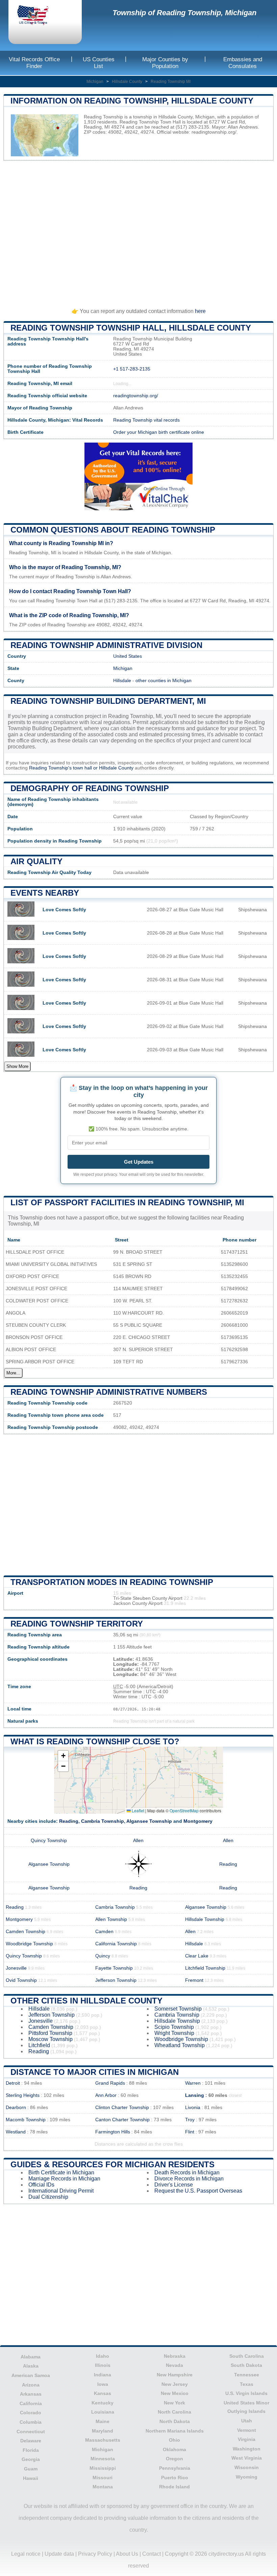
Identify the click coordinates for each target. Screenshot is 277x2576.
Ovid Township (21, 1980)
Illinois (103, 2365)
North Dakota (175, 2421)
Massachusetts (103, 2440)
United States (128, 656)
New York (174, 2403)
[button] (63, 1756)
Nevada (174, 2365)
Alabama (31, 2357)
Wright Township (174, 2033)
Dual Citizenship (48, 2197)
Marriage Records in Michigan (64, 2179)
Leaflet (137, 1810)
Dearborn (16, 2108)
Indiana (103, 2375)
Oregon (174, 2459)
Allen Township (111, 1919)
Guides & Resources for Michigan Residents (112, 2164)
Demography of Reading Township (90, 788)
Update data (59, 2554)
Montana (103, 2487)
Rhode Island (174, 2487)
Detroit (13, 2083)
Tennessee (247, 2375)
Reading (69, 1821)
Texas (247, 2384)
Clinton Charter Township (122, 2108)
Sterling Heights (23, 2095)
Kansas (103, 2393)
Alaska (31, 2366)
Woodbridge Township (29, 1944)
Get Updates (139, 1162)
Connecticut (31, 2432)
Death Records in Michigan (187, 2172)
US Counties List (99, 63)
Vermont (247, 2430)
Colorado (31, 2413)
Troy (190, 2120)
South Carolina (247, 2356)
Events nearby (45, 893)
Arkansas (31, 2394)
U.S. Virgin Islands (246, 2393)
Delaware (31, 2441)
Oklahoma (174, 2449)
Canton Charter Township (122, 2120)
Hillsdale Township (205, 1919)
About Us (127, 2554)
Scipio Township (174, 2027)
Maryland (103, 2431)
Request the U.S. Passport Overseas (198, 2191)
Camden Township (26, 1932)
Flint (190, 2132)
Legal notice (26, 2554)
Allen (138, 1841)
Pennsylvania (175, 2468)
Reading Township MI (171, 82)
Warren (193, 2083)
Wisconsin (247, 2467)
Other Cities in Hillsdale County (86, 2001)
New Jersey (175, 2384)
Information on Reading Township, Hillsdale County (132, 101)
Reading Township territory (77, 1624)
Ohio (174, 2440)
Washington (247, 2449)
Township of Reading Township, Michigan (184, 13)
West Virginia (247, 2458)
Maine (103, 2421)
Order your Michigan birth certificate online (159, 432)
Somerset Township (178, 2009)
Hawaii (31, 2478)
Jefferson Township (116, 1980)
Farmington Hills (113, 2132)
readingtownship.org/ (214, 132)
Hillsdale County (127, 82)
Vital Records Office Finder (34, 63)
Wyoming (247, 2477)
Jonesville (16, 1968)
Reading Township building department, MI (108, 701)
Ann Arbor (106, 2095)
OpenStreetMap (184, 1810)
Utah (247, 2421)
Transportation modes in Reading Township (112, 1582)
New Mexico (175, 2393)
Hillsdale (122, 681)
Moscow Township (51, 2039)
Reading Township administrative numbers (109, 1392)
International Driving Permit (61, 2191)
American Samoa (31, 2375)
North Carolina (174, 2412)
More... (13, 1373)
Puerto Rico (175, 2478)
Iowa (103, 2384)
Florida (31, 2450)
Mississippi (103, 2468)
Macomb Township (26, 2120)
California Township (116, 1944)
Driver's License (174, 2185)
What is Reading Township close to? (95, 1741)
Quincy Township (49, 1841)
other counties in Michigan (163, 681)
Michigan (95, 82)
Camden (104, 1932)
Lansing (195, 2095)
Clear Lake (197, 1956)
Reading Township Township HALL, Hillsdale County (131, 328)
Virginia (247, 2439)
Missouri (103, 2478)
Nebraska (175, 2356)
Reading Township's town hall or (64, 768)
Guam (31, 2469)
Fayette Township (114, 1968)
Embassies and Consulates (243, 63)
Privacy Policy (95, 2554)
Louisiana (103, 2412)
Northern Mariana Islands (175, 2431)
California (31, 2403)
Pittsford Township (50, 2033)
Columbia (31, 2422)
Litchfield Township (205, 1968)
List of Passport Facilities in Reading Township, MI (127, 1202)
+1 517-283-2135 (132, 369)
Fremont (194, 1980)
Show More (17, 1066)
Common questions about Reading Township (113, 530)
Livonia (193, 2108)
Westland (16, 2132)
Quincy (103, 1956)
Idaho (103, 2356)
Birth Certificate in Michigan (61, 2172)
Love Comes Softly (64, 910)
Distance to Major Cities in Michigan (95, 2072)
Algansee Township (149, 1821)
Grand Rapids (110, 2083)
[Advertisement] (138, 231)
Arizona (31, 2385)
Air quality (36, 861)
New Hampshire (175, 2375)
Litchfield (39, 2045)
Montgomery (198, 1821)
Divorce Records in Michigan (189, 2179)
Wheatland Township (180, 2045)
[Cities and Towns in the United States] (39, 16)
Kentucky (103, 2403)
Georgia (31, 2459)
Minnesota (103, 2459)
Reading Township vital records (146, 420)
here (200, 311)
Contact (152, 2554)
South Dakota (246, 2365)
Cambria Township (103, 1821)
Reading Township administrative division (106, 645)
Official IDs (41, 2185)
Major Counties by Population (165, 63)
